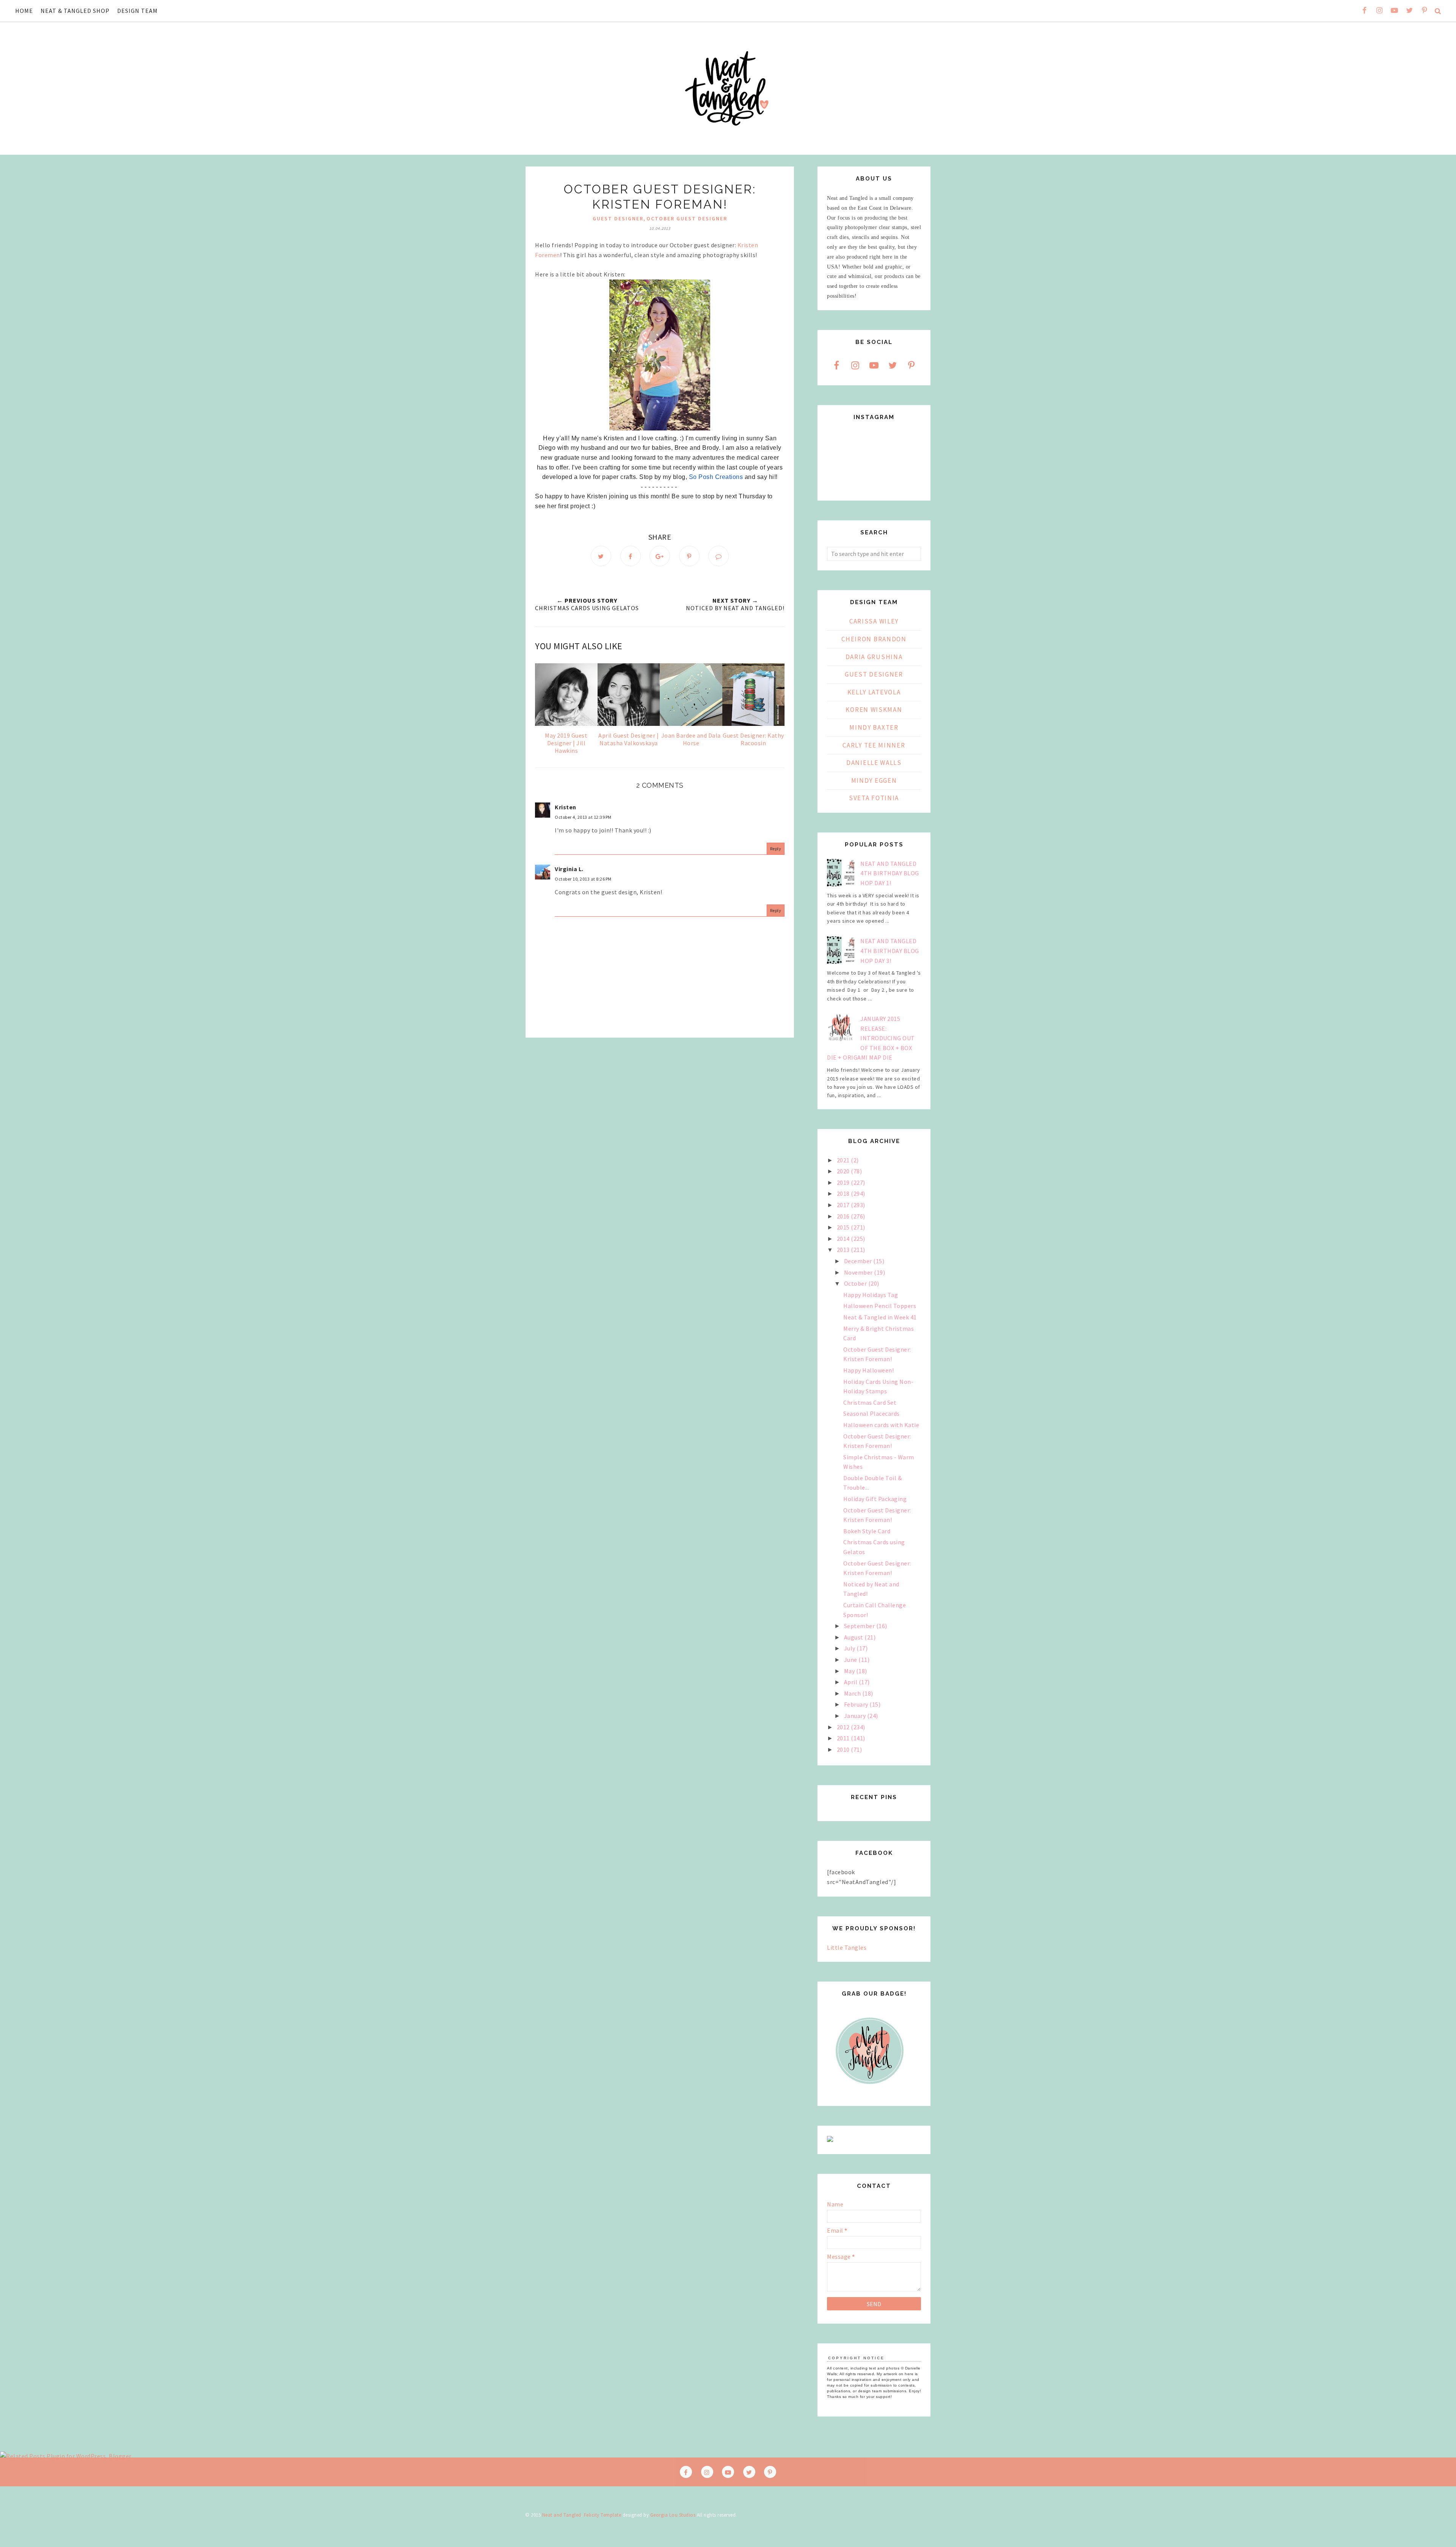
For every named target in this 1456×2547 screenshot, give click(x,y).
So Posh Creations (716, 477)
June (851, 1660)
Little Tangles (847, 1947)
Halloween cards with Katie (881, 1425)
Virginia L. (569, 869)
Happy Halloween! (868, 1370)
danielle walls (874, 763)
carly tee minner (874, 745)
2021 (844, 1160)
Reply (776, 849)
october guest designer (687, 218)
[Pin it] (689, 556)
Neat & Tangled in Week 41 (880, 1317)
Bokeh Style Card (867, 1531)
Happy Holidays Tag (871, 1295)
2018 (844, 1193)
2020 (844, 1171)
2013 (844, 1250)
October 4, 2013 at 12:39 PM (583, 817)
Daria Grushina (874, 657)
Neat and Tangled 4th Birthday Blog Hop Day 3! (890, 951)
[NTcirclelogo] (870, 2091)
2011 (844, 1738)
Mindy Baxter (874, 727)
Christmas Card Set (870, 1402)
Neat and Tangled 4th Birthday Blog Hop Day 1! (890, 873)
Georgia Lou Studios (673, 2515)
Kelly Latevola (874, 692)
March (853, 1693)
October (856, 1283)
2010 (844, 1749)
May (850, 1671)
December (859, 1261)
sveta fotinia (874, 798)
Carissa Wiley (874, 621)
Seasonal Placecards (872, 1413)
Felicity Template (603, 2515)
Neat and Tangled (562, 2515)
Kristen (566, 807)
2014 (844, 1239)
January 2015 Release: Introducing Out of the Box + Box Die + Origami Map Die (871, 1038)
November (859, 1272)
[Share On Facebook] (631, 556)
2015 (844, 1227)
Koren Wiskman (874, 710)
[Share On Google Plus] (660, 556)
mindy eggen (874, 780)
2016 (844, 1216)
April (851, 1682)
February (857, 1704)
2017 (844, 1205)
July (850, 1648)
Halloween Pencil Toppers (880, 1306)
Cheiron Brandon (874, 639)
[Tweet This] (601, 556)
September (860, 1626)
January (856, 1716)
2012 (844, 1727)
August (854, 1637)
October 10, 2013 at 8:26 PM (583, 879)
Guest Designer (618, 218)
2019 (844, 1182)
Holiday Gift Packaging (875, 1499)
